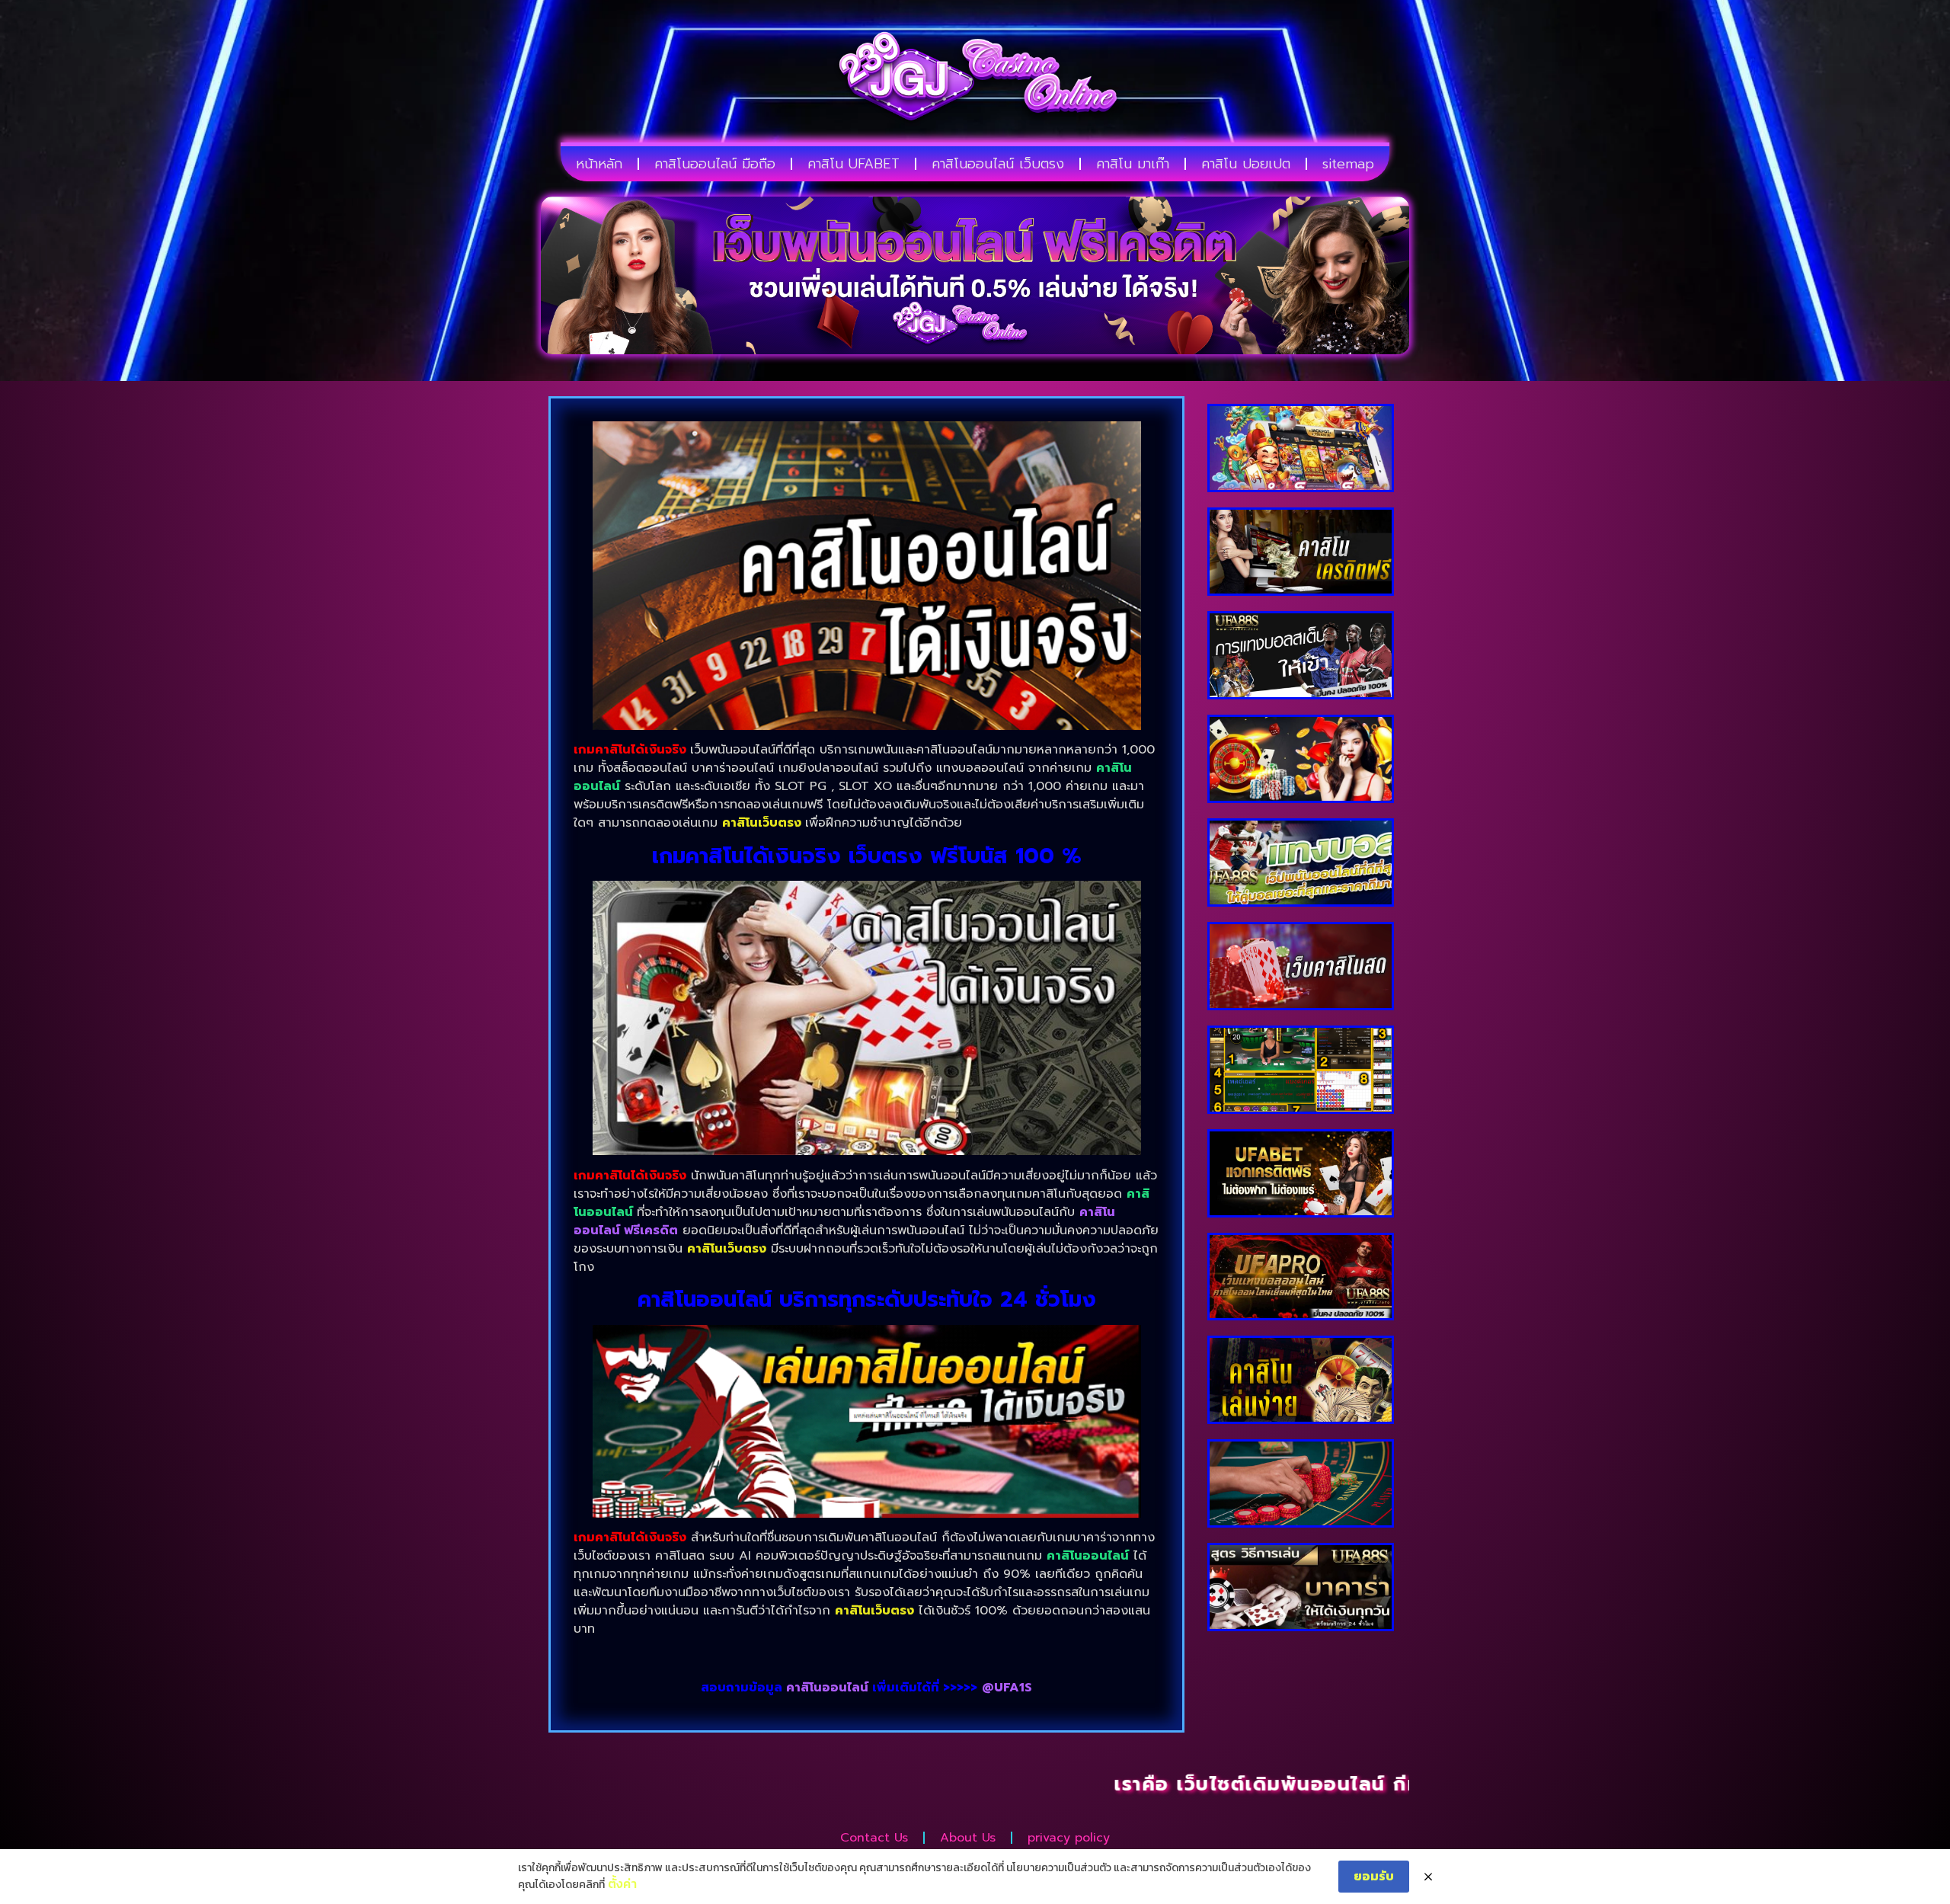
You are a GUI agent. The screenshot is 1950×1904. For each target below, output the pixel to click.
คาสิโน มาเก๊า (1133, 164)
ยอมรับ (1374, 1876)
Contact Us (874, 1838)
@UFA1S (1007, 1688)
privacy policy (1069, 1838)
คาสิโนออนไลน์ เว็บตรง (998, 164)
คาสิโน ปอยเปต (1246, 164)
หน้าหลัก (599, 164)
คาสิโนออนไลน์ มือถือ (715, 164)
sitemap (1348, 164)
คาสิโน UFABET (854, 164)
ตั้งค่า (622, 1883)
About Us (968, 1838)
